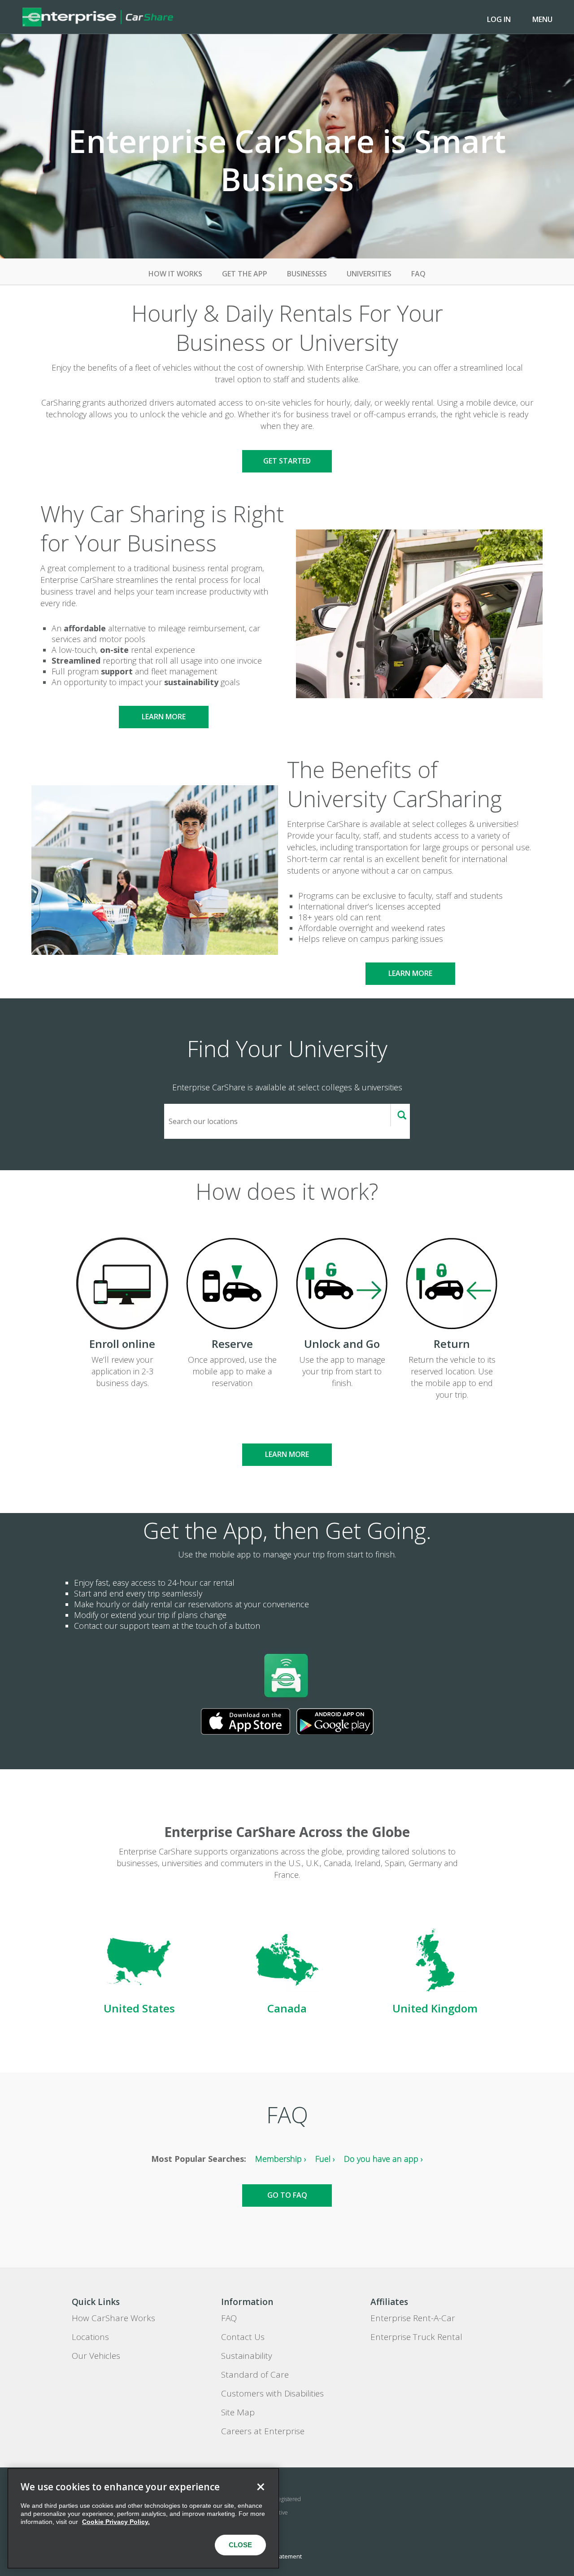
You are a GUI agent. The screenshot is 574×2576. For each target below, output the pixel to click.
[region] (143, 2518)
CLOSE (240, 2545)
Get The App (245, 274)
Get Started (287, 461)
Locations (90, 2337)
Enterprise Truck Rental (416, 2337)
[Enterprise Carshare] (98, 17)
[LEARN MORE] (287, 1438)
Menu (542, 19)
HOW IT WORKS (175, 274)
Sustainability (247, 2356)
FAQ (418, 274)
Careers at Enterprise (263, 2431)
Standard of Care (255, 2375)
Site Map (238, 2412)
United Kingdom (435, 2008)
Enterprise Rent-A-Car (413, 2318)
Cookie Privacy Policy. (116, 2522)
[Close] (261, 2487)
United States (139, 2008)
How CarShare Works (113, 2318)
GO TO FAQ (287, 2195)
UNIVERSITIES (369, 274)
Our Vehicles (96, 2356)
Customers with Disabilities (272, 2393)
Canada (287, 2008)
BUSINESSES (307, 274)
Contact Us (243, 2337)
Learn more (164, 717)
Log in (499, 19)
